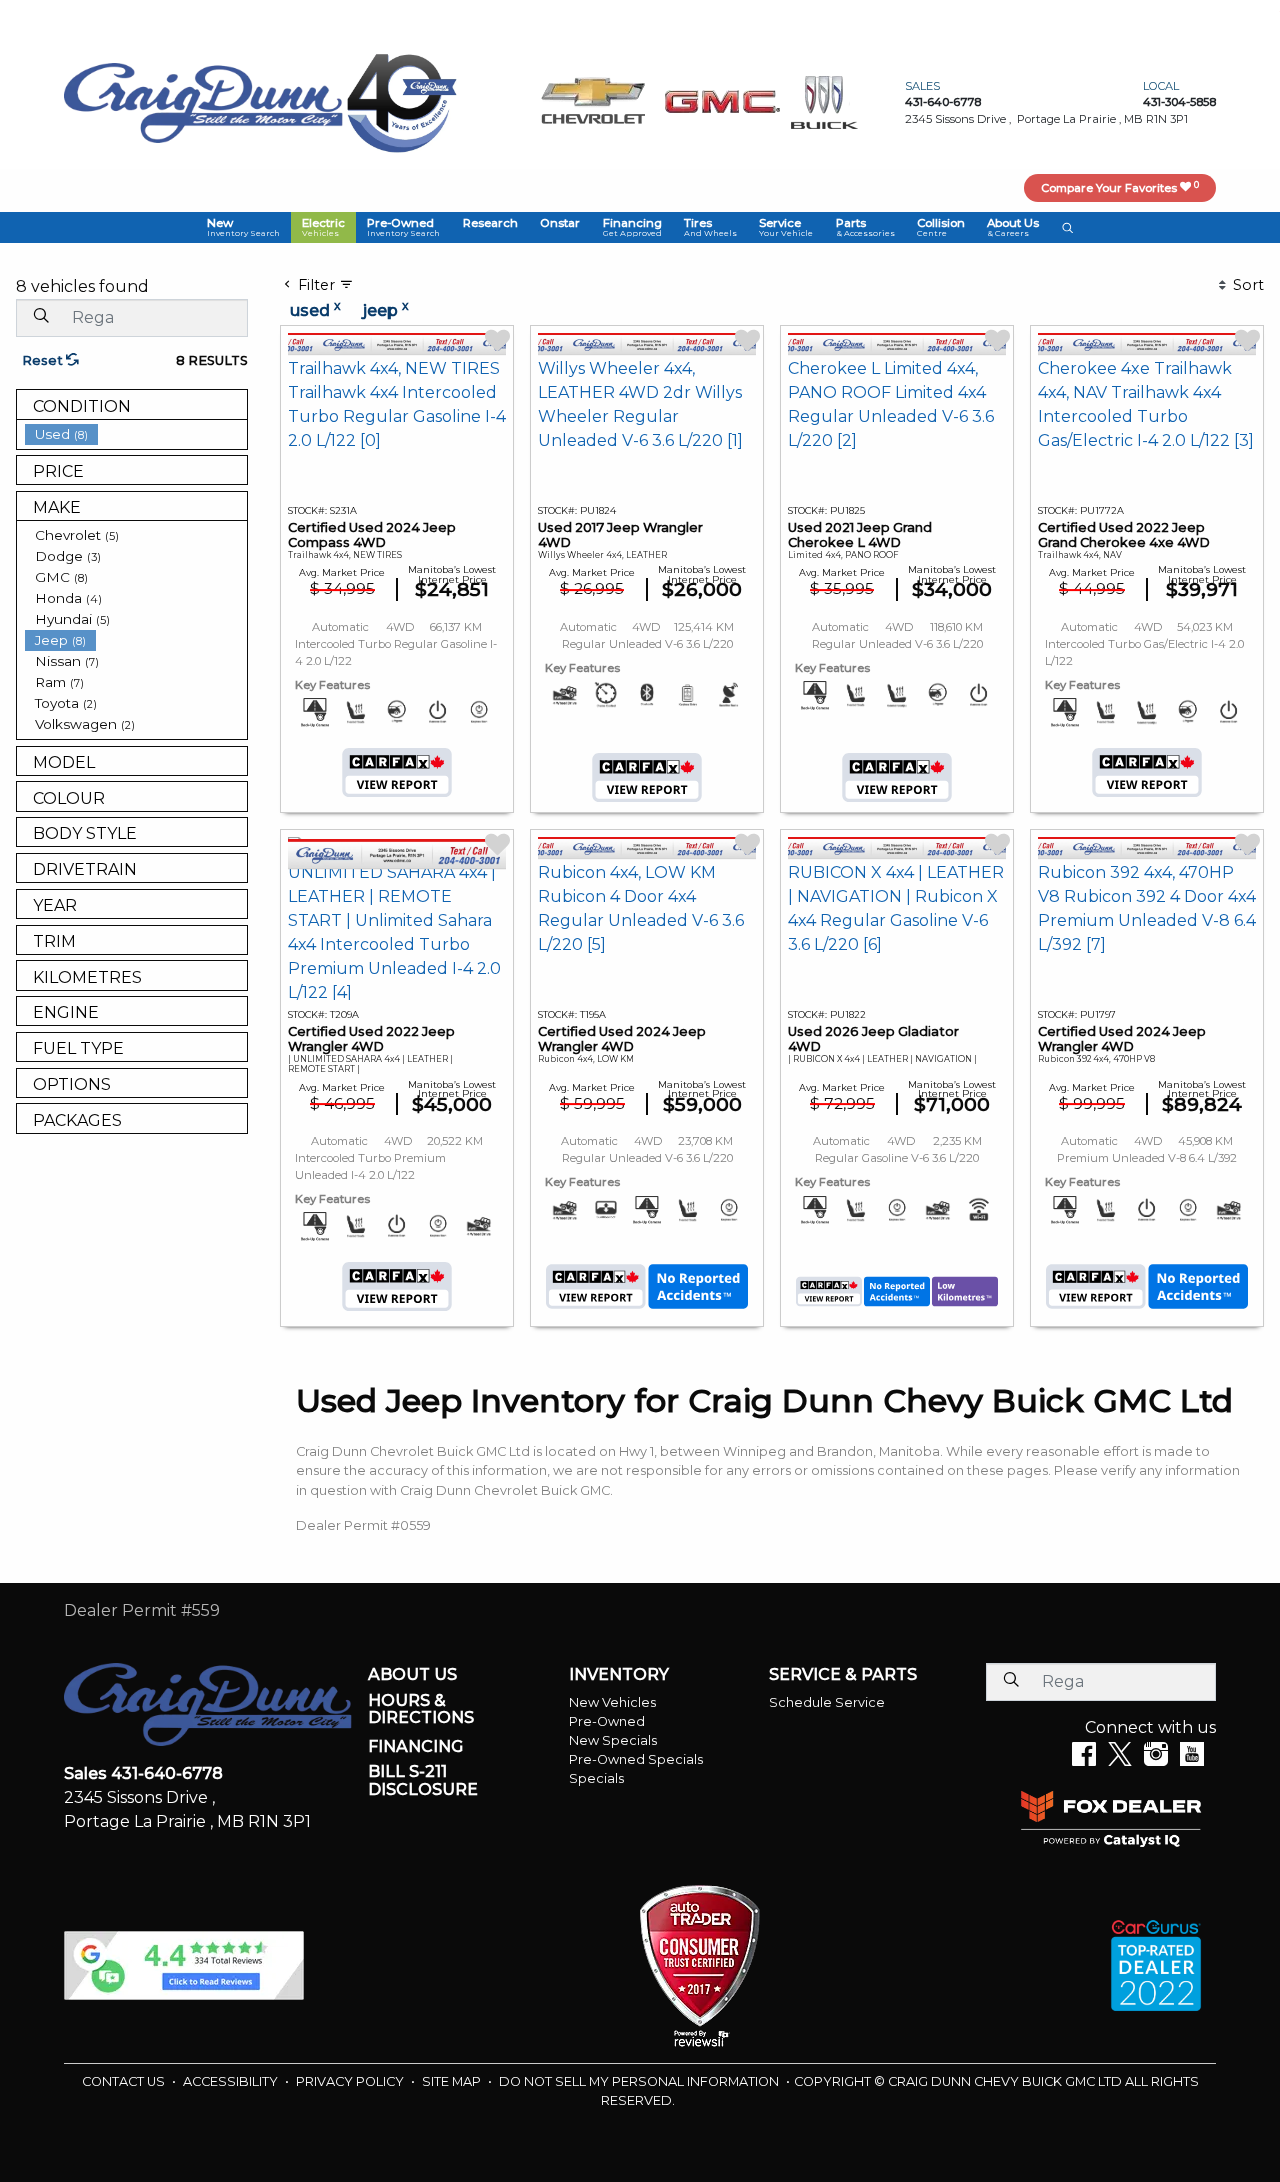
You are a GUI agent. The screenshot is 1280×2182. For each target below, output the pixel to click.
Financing (415, 1747)
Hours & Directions (421, 1709)
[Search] (41, 317)
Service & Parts (843, 1675)
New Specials (613, 1740)
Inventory (619, 1675)
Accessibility (232, 2081)
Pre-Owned (607, 1721)
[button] (242, 227)
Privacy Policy (351, 2081)
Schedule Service (827, 1702)
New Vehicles (612, 1702)
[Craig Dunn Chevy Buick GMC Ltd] (203, 101)
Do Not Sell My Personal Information (640, 2081)
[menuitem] (136, 434)
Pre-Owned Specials (636, 1759)
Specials (596, 1778)
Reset (44, 360)
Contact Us (125, 2081)
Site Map (453, 2081)
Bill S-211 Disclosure (423, 1780)
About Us (412, 1675)
